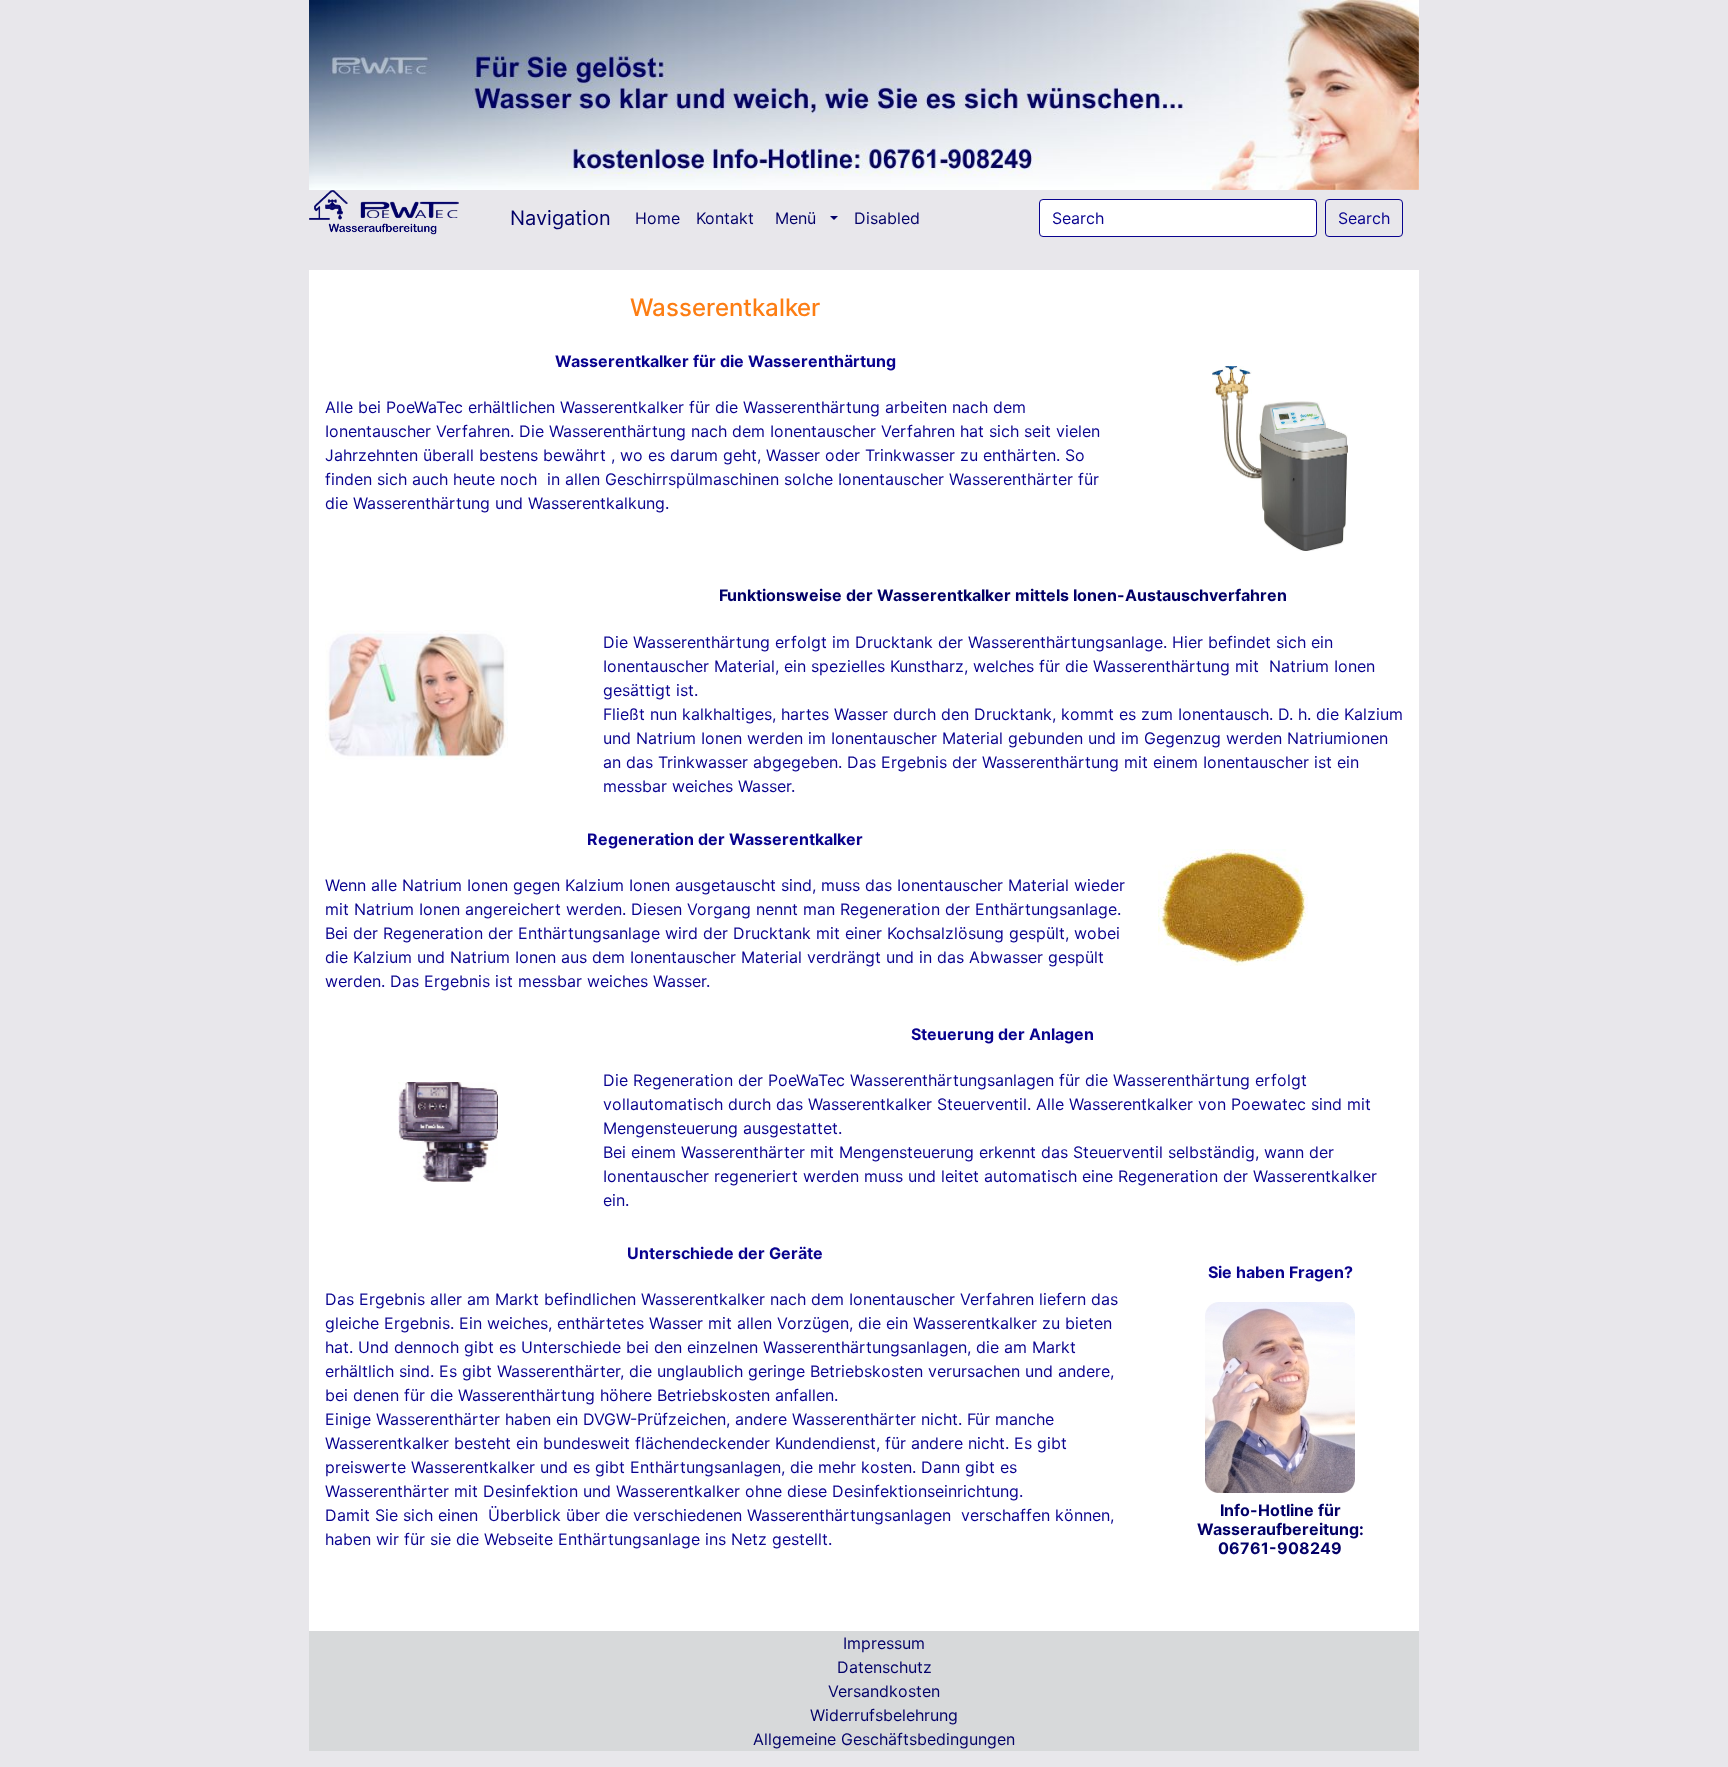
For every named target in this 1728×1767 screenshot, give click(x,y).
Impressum (884, 1643)
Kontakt (727, 218)
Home (661, 218)
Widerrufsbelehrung (884, 1715)
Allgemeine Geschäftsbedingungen (884, 1739)
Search (1364, 218)
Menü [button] (800, 218)
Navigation (560, 218)
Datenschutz (884, 1667)
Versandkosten (884, 1691)
